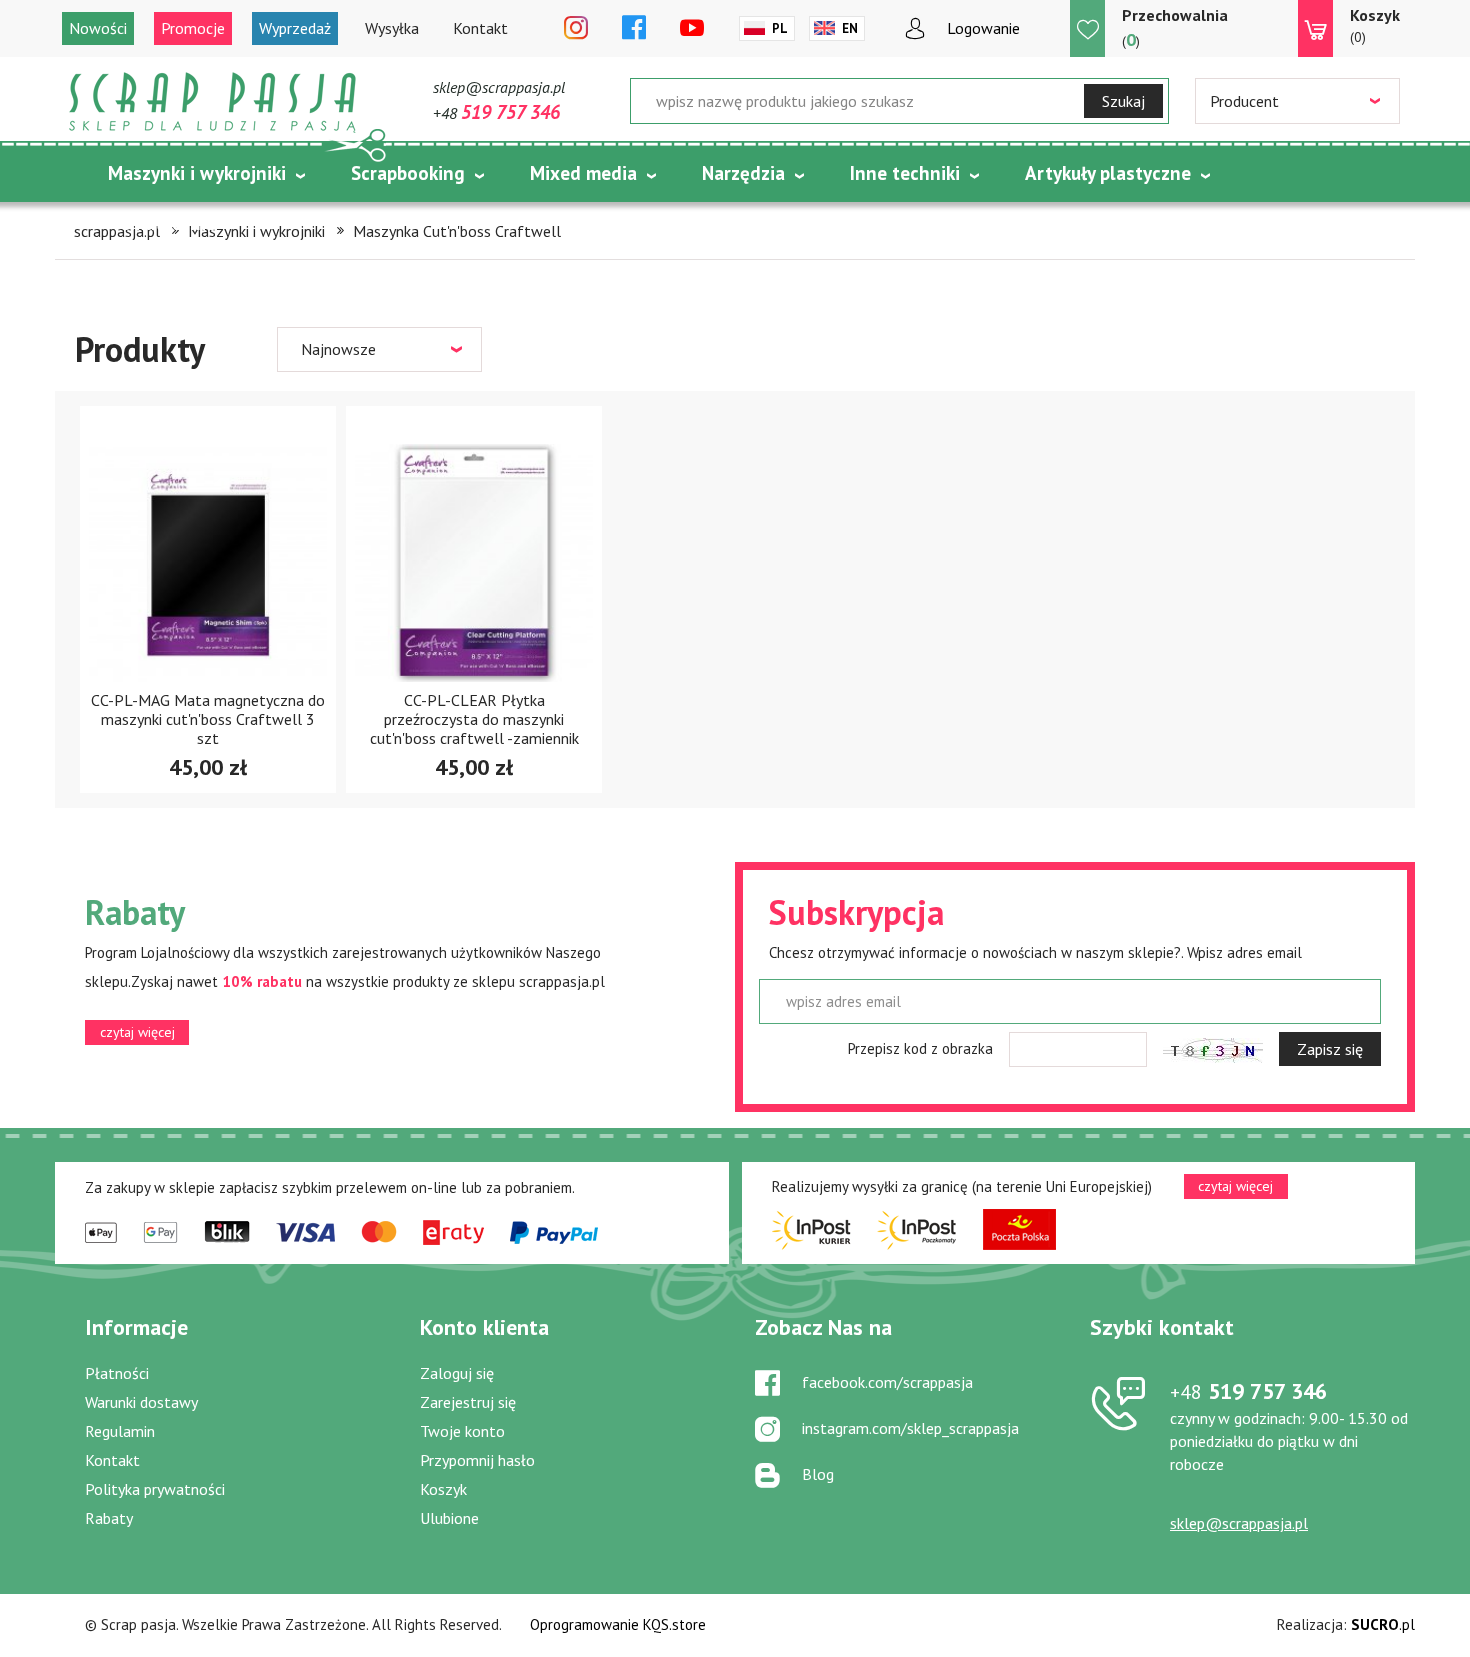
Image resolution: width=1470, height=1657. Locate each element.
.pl (1383, 1624)
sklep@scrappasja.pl (499, 87)
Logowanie (983, 28)
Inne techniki (905, 173)
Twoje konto (462, 1431)
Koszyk (443, 1489)
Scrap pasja (213, 102)
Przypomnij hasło (477, 1460)
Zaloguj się (457, 1373)
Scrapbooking (408, 173)
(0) (1375, 25)
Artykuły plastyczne (1108, 173)
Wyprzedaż (295, 28)
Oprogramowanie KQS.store (618, 1624)
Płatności (117, 1373)
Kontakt (480, 28)
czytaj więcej (137, 1032)
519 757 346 (1248, 1391)
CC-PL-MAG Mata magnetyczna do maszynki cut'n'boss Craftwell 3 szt (208, 719)
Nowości (98, 28)
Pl (780, 28)
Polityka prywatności (155, 1489)
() (1175, 28)
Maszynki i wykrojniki (197, 173)
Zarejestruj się (468, 1402)
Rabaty (109, 1518)
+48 (496, 113)
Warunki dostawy (141, 1402)
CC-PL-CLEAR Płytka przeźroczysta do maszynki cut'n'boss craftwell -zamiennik (474, 719)
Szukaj (1123, 101)
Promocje (193, 28)
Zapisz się (1330, 1049)
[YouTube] (692, 29)
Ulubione (449, 1518)
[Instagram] (576, 29)
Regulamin (120, 1431)
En (850, 28)
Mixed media (583, 173)
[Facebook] (634, 29)
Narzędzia (743, 173)
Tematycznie (163, 223)
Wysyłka (392, 28)
